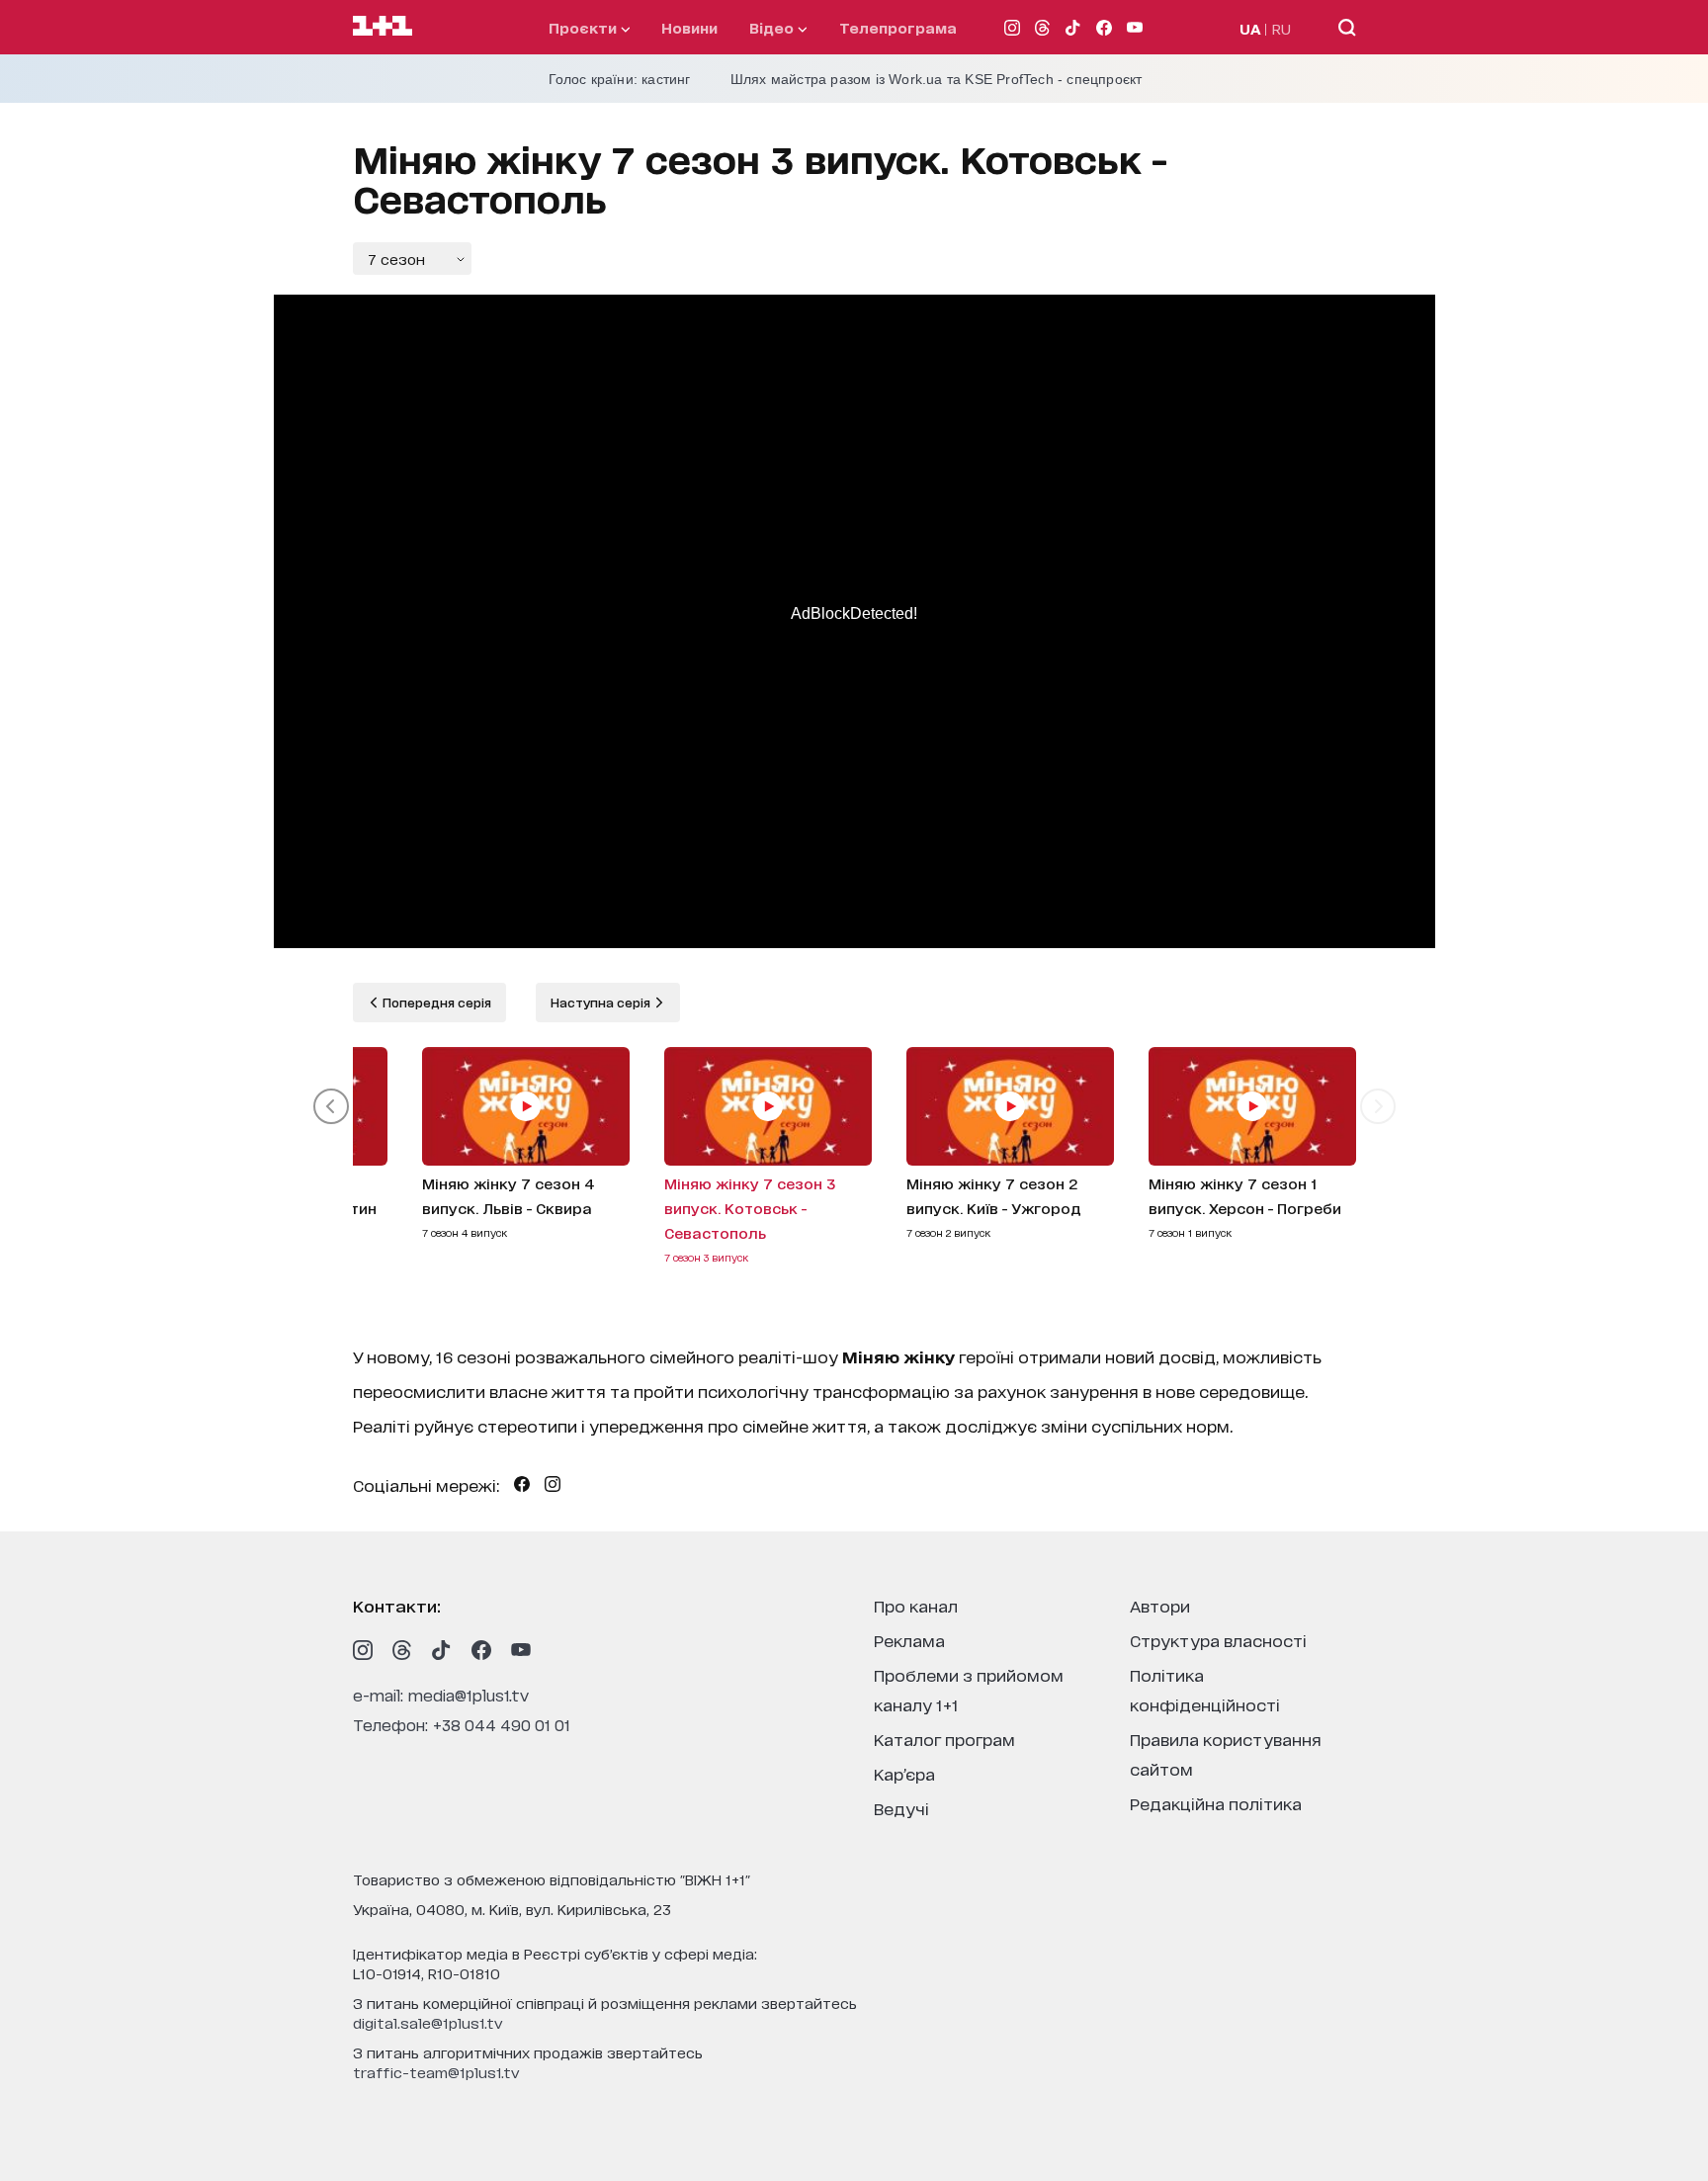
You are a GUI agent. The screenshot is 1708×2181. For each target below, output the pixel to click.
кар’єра (904, 1773)
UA (1250, 28)
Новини (689, 27)
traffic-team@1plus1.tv (436, 2072)
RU (1281, 28)
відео (773, 27)
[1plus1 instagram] (363, 1650)
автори (1160, 1605)
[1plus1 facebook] (481, 1650)
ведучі (901, 1808)
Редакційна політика (1216, 1803)
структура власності (1218, 1640)
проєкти (585, 27)
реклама (909, 1640)
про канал (916, 1605)
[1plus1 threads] (402, 1650)
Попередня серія (435, 1002)
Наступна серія (602, 1002)
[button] (331, 1106)
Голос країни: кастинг (620, 79)
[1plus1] (383, 27)
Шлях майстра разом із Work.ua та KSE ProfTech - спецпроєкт (937, 79)
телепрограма (898, 27)
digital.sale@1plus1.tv (428, 2022)
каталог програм (944, 1739)
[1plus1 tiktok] (442, 1650)
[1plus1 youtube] (521, 1650)
